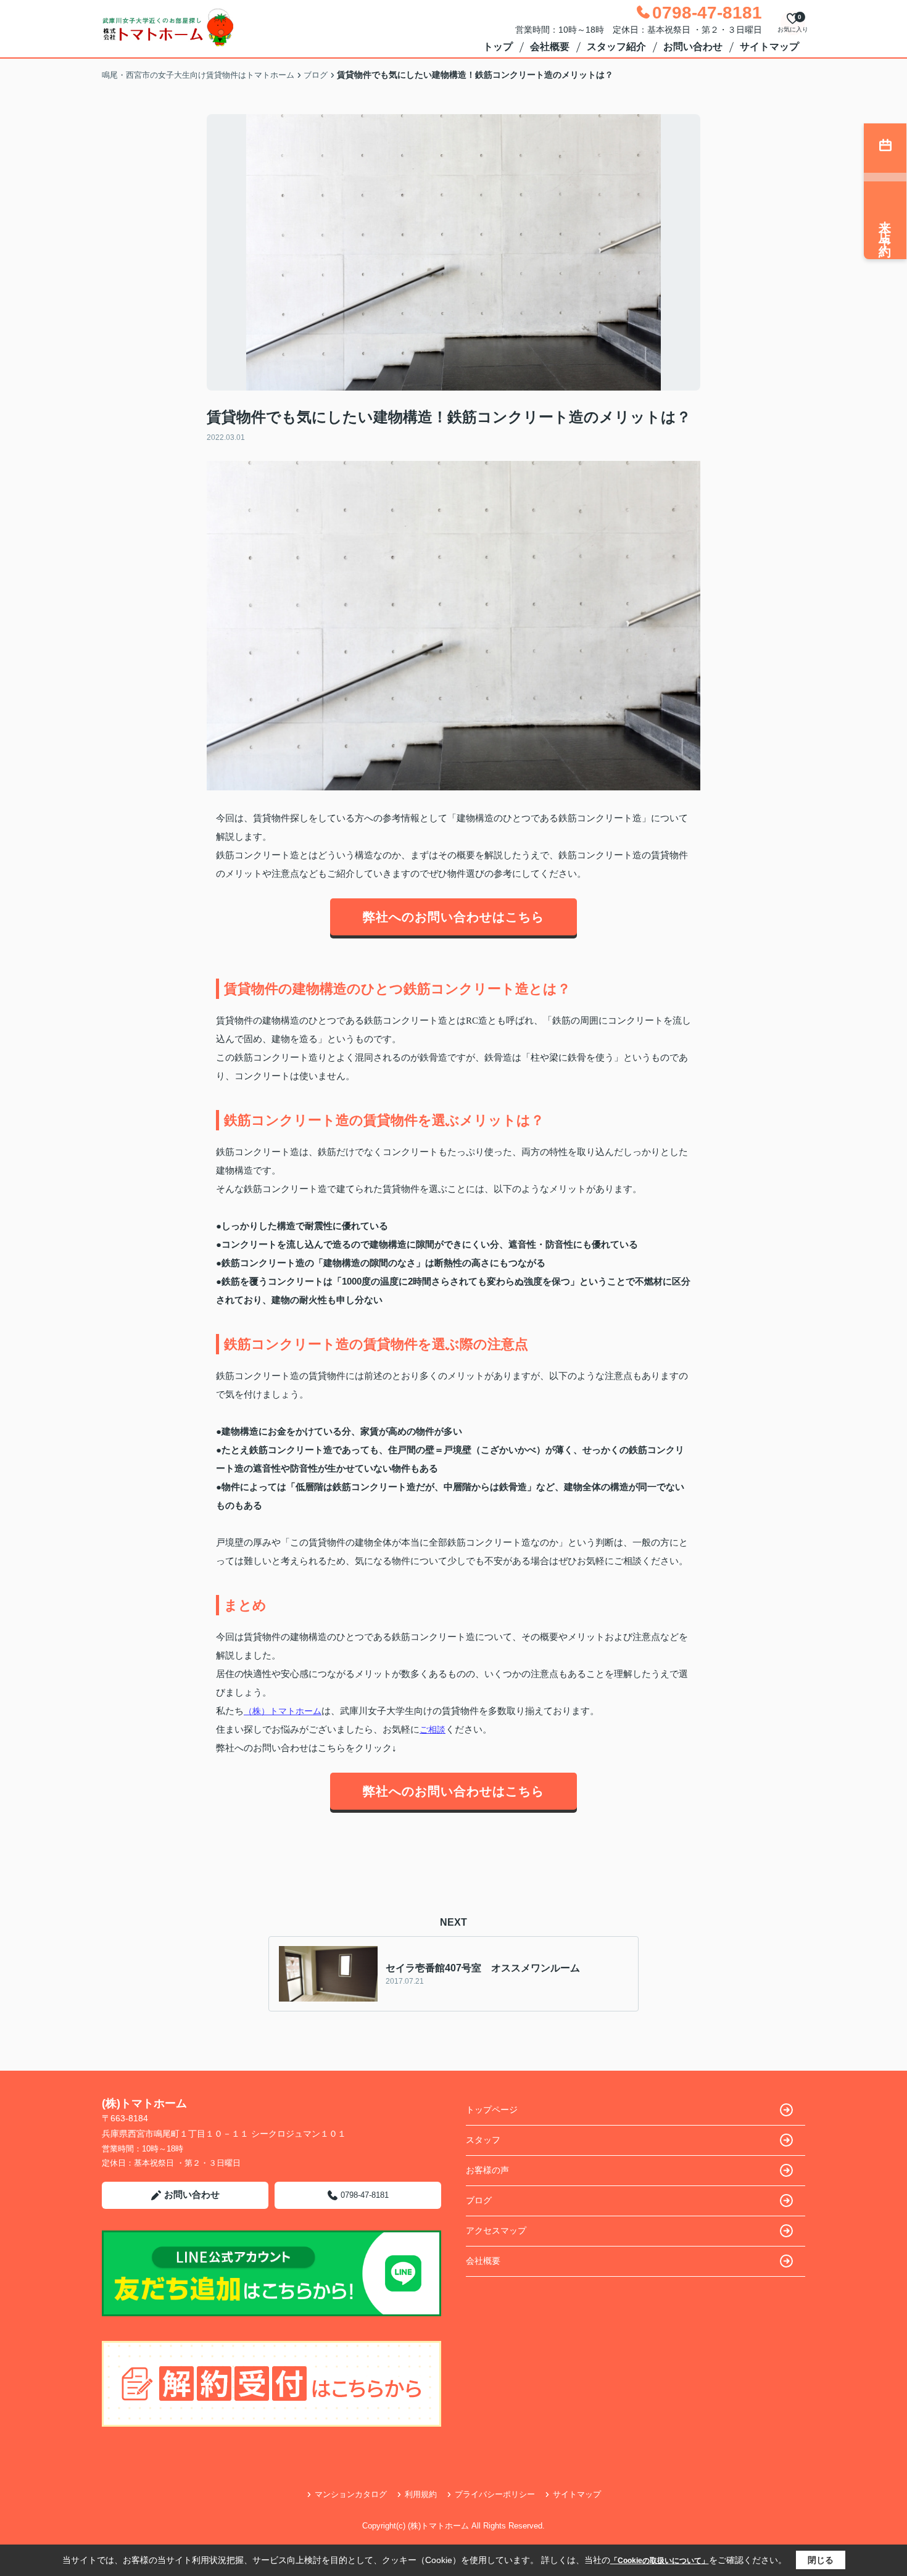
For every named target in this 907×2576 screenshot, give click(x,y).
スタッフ (483, 2140)
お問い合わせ (693, 47)
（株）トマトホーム (283, 1711)
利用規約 (421, 2494)
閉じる (821, 2560)
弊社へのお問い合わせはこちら (453, 917)
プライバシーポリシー (495, 2494)
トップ (498, 47)
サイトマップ (769, 47)
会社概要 (550, 47)
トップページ (492, 2110)
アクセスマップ (496, 2230)
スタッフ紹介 (616, 47)
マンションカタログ (351, 2494)
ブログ (479, 2200)
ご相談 (433, 1729)
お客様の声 (487, 2170)
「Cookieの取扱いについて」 (660, 2561)
